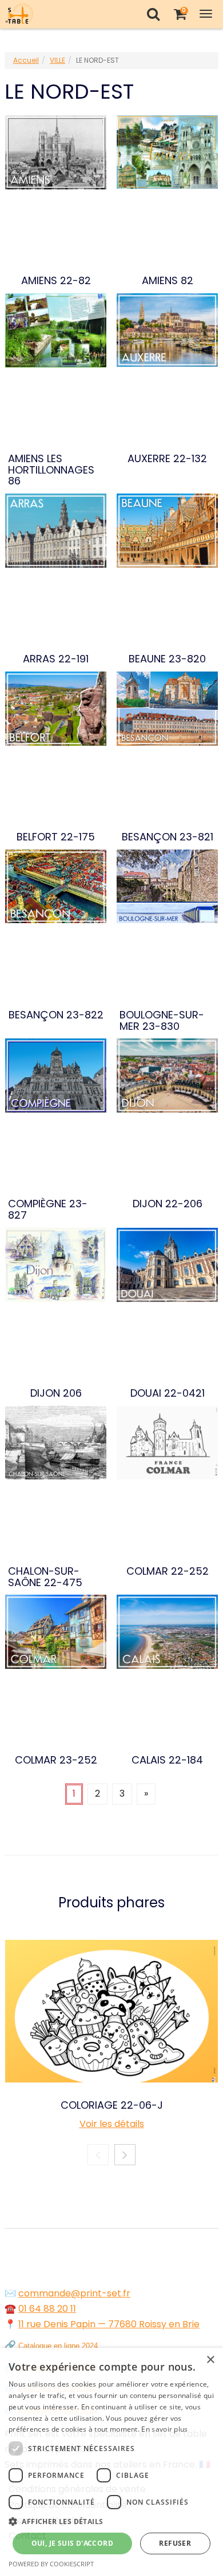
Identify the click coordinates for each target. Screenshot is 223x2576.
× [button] (210, 2360)
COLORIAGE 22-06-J (112, 2105)
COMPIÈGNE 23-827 (48, 1210)
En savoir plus (164, 2429)
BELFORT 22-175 (56, 837)
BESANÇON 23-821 (168, 837)
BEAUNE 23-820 (167, 659)
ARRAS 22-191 (56, 659)
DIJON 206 (56, 1393)
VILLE (57, 60)
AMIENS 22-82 (56, 281)
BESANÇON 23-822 (56, 1015)
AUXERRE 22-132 (167, 459)
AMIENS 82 (168, 281)
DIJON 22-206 (168, 1204)
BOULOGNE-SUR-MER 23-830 (162, 1021)
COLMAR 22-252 (168, 1571)
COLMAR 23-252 (56, 1760)
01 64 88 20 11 (47, 2309)
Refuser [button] (175, 2543)
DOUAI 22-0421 (168, 1393)
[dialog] (111, 2462)
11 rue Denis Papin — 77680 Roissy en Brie (109, 2324)
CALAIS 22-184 (167, 1760)
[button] (111, 2522)
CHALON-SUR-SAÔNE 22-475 (45, 1577)
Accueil (26, 60)
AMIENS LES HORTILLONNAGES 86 (51, 470)
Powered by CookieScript (51, 2564)
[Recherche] (153, 14)
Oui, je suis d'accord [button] (72, 2543)
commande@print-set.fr (74, 2293)
